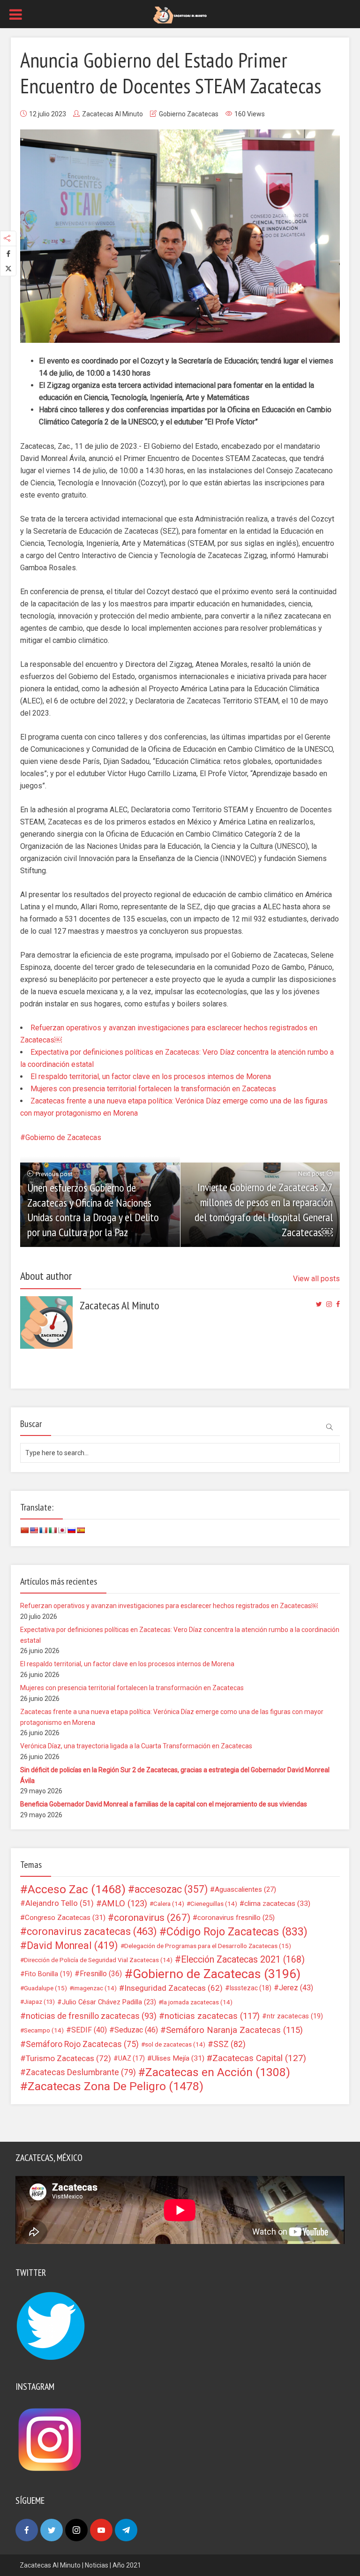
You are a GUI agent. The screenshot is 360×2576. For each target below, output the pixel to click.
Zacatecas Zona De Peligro (116, 2086)
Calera (169, 1904)
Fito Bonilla (49, 1974)
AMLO (124, 1904)
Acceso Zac (77, 1889)
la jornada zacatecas (197, 2002)
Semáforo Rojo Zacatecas (82, 2044)
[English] (34, 1530)
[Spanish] (81, 1530)
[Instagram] (76, 2530)
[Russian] (71, 1530)
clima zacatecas (277, 1904)
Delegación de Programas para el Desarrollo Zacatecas (208, 1946)
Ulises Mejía (178, 2058)
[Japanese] (62, 1530)
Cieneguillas (214, 1904)
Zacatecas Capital (259, 2058)
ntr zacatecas (295, 2016)
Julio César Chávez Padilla (109, 2002)
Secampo (44, 2030)
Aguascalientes (245, 1889)
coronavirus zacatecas (92, 1932)
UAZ (131, 2058)
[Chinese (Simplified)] (24, 1530)
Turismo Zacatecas (68, 2058)
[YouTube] (101, 2530)
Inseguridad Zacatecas (173, 1988)
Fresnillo (101, 1974)
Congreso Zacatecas (65, 1918)
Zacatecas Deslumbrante (81, 2072)
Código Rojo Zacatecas (237, 1932)
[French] (43, 1530)
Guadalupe (45, 1988)
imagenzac (95, 1988)
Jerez (296, 1988)
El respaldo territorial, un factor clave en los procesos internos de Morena (151, 1076)
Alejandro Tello (60, 1903)
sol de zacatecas (175, 2044)
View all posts (316, 1279)
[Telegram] (126, 2530)
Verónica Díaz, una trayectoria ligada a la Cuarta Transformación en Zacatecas (136, 1746)
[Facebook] (27, 2530)
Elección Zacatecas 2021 (243, 1960)
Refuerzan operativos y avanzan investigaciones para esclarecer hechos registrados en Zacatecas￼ (169, 1606)
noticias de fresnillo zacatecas (91, 2016)
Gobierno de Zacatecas (63, 1137)
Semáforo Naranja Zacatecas (234, 2030)
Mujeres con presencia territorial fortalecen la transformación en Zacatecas (153, 1089)
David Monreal (72, 1946)
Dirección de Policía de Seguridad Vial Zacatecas (98, 1960)
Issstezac (251, 1988)
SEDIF (89, 2030)
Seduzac (136, 2030)
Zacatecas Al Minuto (112, 114)
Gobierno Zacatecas (189, 114)
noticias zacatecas (212, 2016)
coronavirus (152, 1918)
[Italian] (52, 1530)
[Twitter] (52, 2530)
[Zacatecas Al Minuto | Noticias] (180, 15)
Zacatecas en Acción (218, 2072)
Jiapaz (39, 2002)
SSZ (229, 2044)
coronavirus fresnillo (236, 1918)
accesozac (171, 1889)
